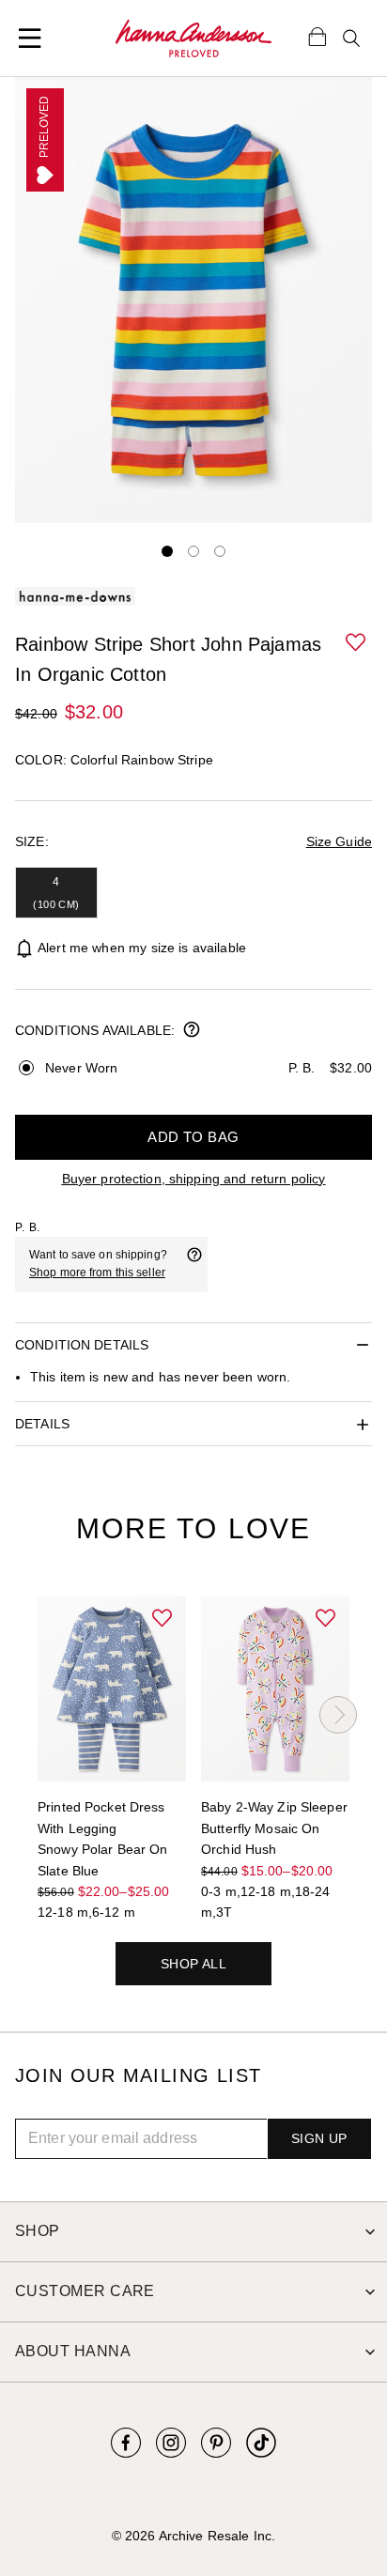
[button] (357, 643)
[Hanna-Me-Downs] (193, 39)
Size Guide (339, 841)
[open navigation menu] (30, 39)
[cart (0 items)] (317, 36)
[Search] (351, 39)
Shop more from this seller (97, 1273)
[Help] (194, 1264)
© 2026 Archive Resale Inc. (193, 2536)
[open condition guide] (192, 1031)
